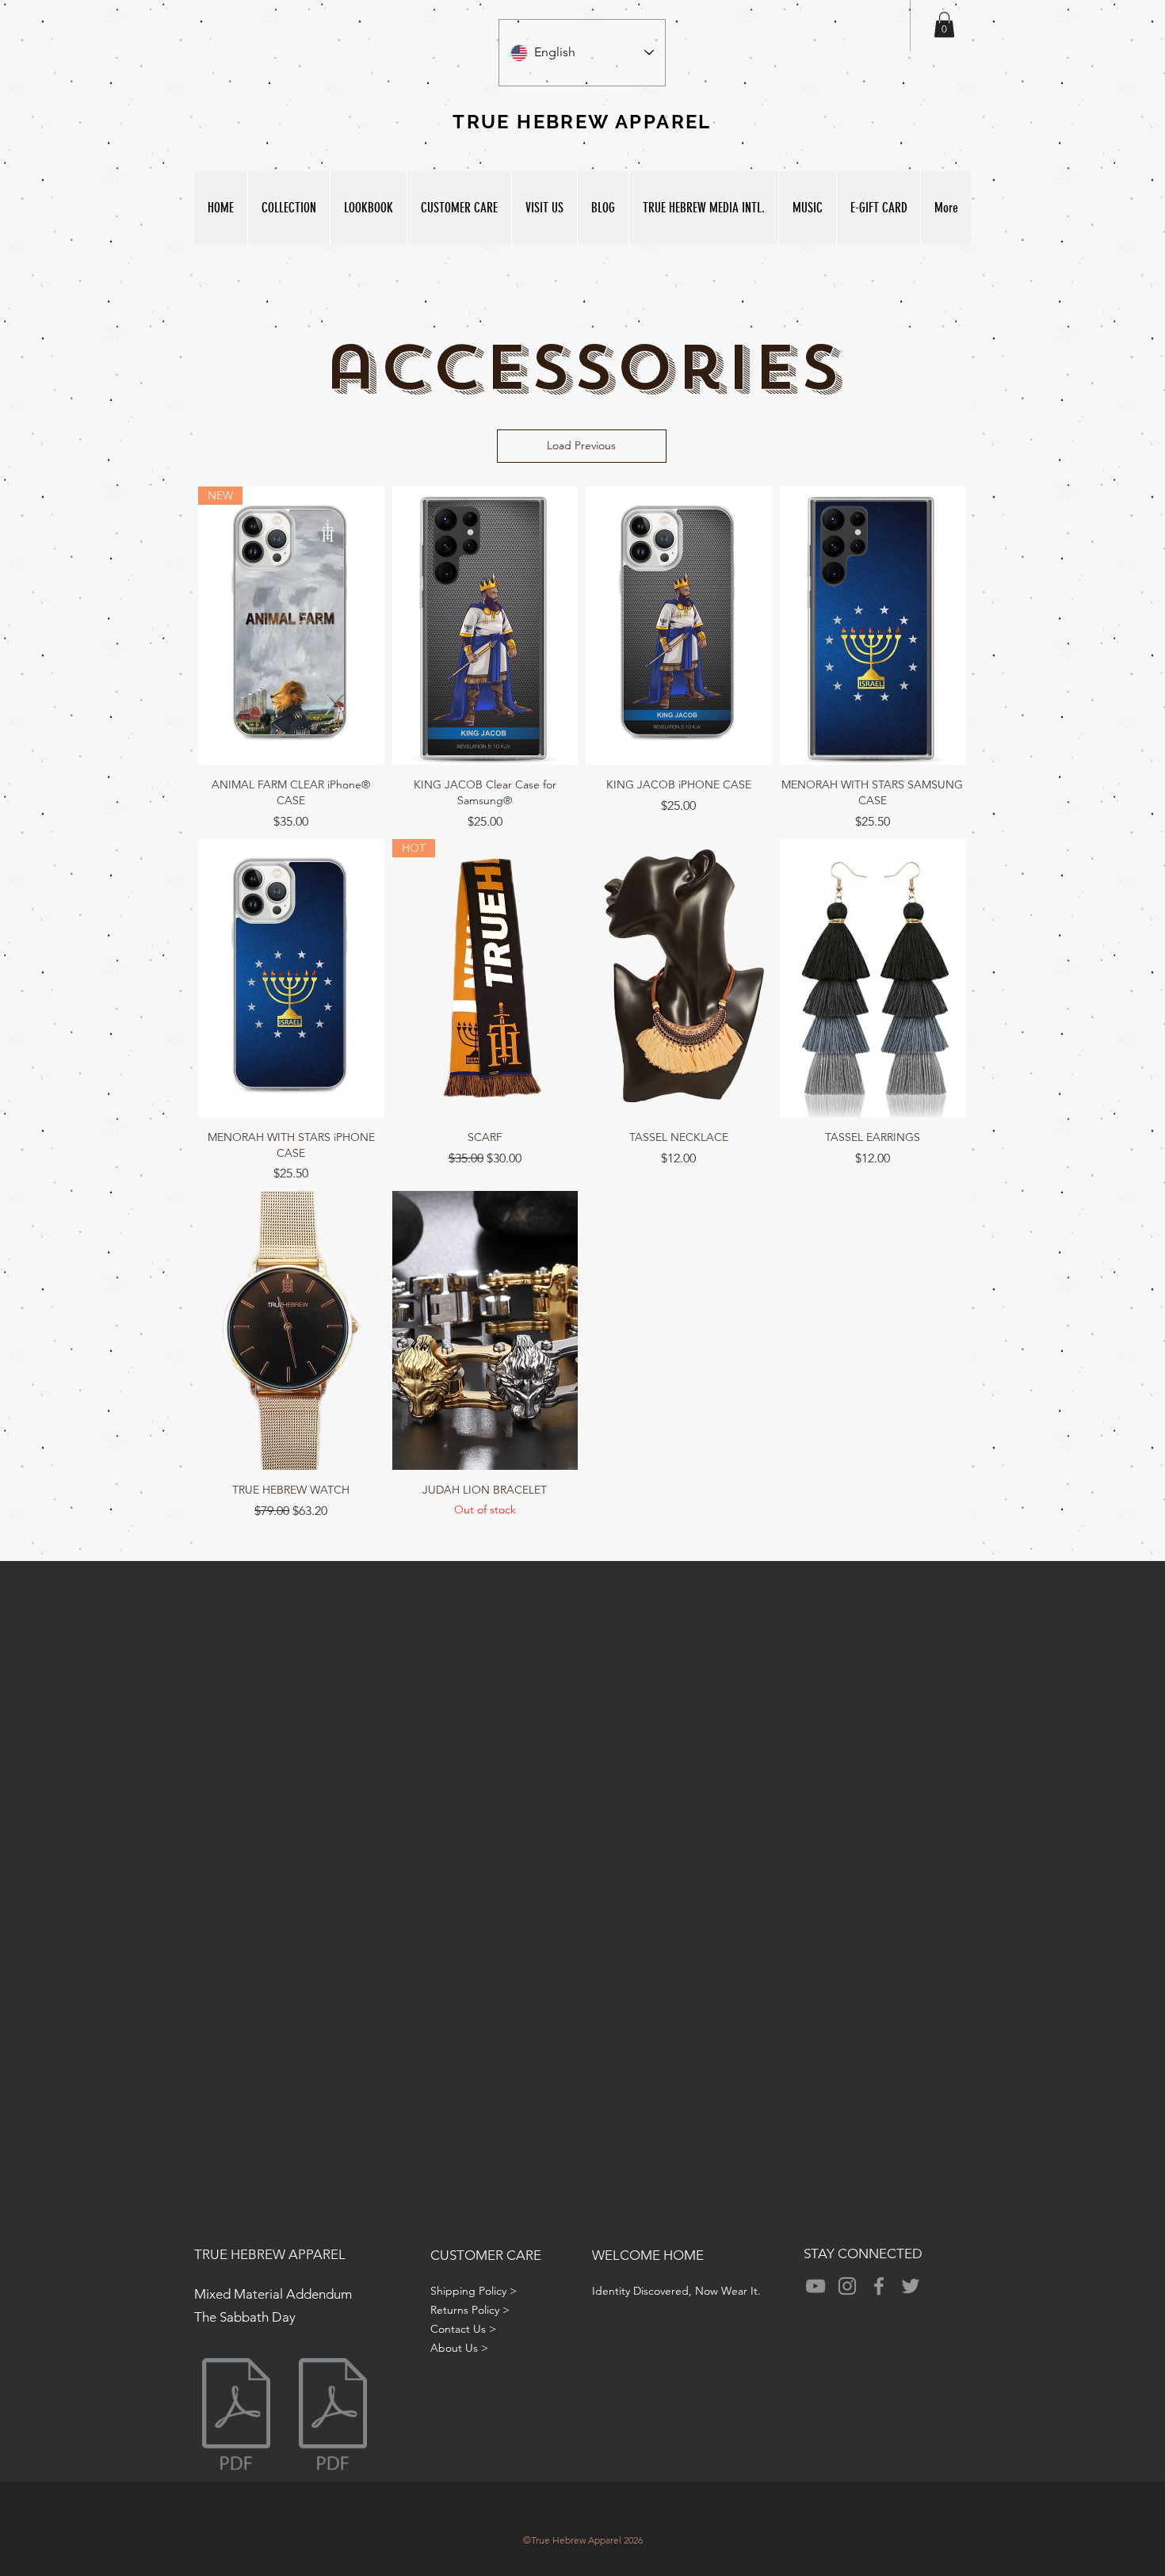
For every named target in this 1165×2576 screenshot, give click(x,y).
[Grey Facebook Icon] (879, 2286)
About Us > (459, 2348)
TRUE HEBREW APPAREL (270, 2254)
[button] (944, 25)
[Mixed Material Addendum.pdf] (236, 2416)
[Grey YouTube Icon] (815, 2286)
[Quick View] (485, 626)
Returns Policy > (470, 2310)
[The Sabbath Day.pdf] (333, 2416)
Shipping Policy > (474, 2291)
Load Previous (581, 445)
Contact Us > (463, 2329)
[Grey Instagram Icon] (847, 2286)
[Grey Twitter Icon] (911, 2286)
